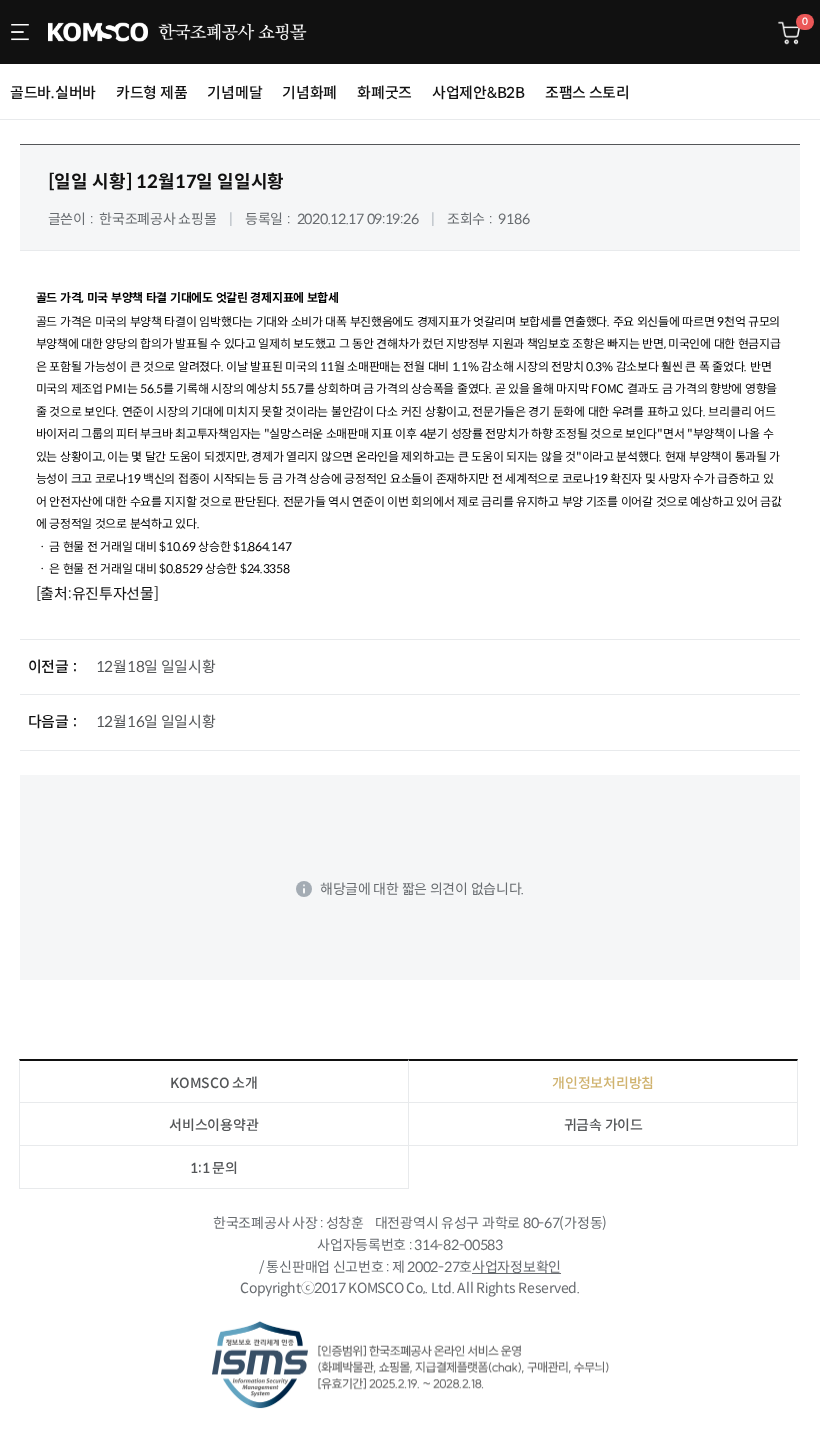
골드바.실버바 (53, 92)
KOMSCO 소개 (213, 1083)
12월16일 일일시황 (156, 721)
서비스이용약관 (213, 1125)
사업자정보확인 (516, 1267)
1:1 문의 (213, 1168)
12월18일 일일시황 (156, 666)
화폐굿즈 (384, 92)
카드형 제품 (151, 92)
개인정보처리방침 (603, 1083)
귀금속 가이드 (603, 1125)
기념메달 (234, 92)
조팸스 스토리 (587, 92)
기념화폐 (309, 92)
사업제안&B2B (478, 92)
